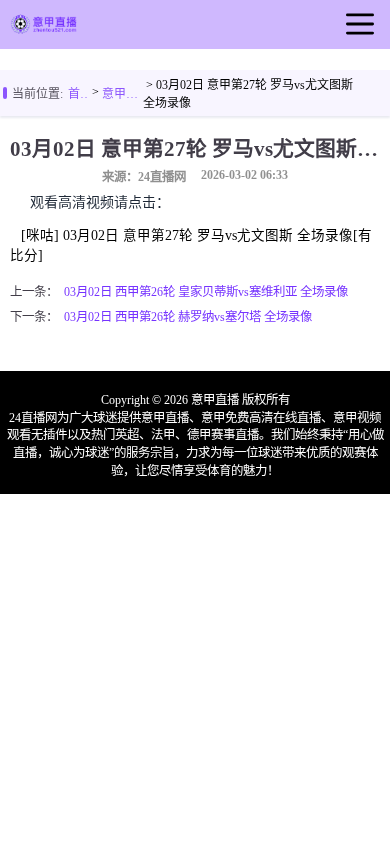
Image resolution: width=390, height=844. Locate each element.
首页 (78, 94)
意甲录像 (122, 94)
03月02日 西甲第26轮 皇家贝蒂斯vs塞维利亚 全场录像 (206, 292)
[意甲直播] (43, 28)
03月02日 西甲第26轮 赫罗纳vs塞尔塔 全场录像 (188, 317)
